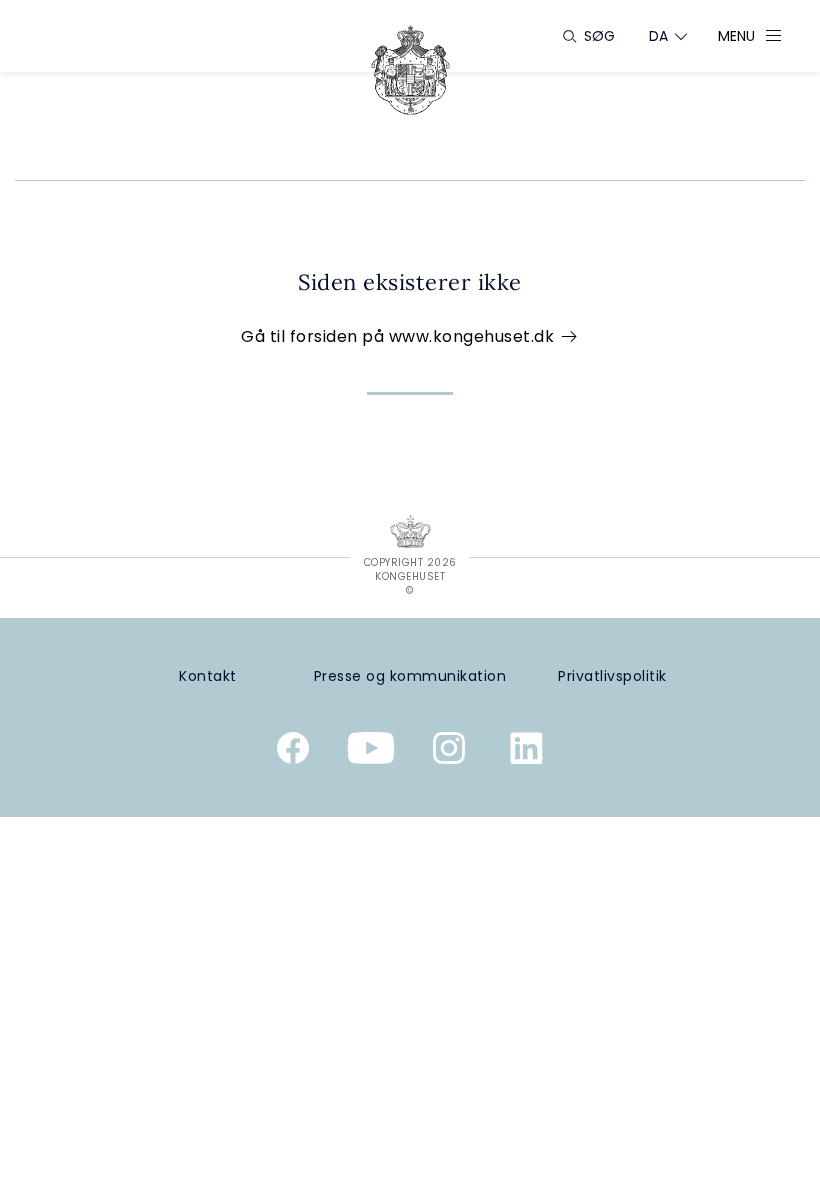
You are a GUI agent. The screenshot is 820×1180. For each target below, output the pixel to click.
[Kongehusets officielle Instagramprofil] (449, 752)
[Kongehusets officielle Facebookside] (293, 752)
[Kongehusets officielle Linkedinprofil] (527, 752)
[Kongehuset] (410, 70)
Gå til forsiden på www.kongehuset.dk (400, 336)
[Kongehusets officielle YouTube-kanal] (371, 752)
